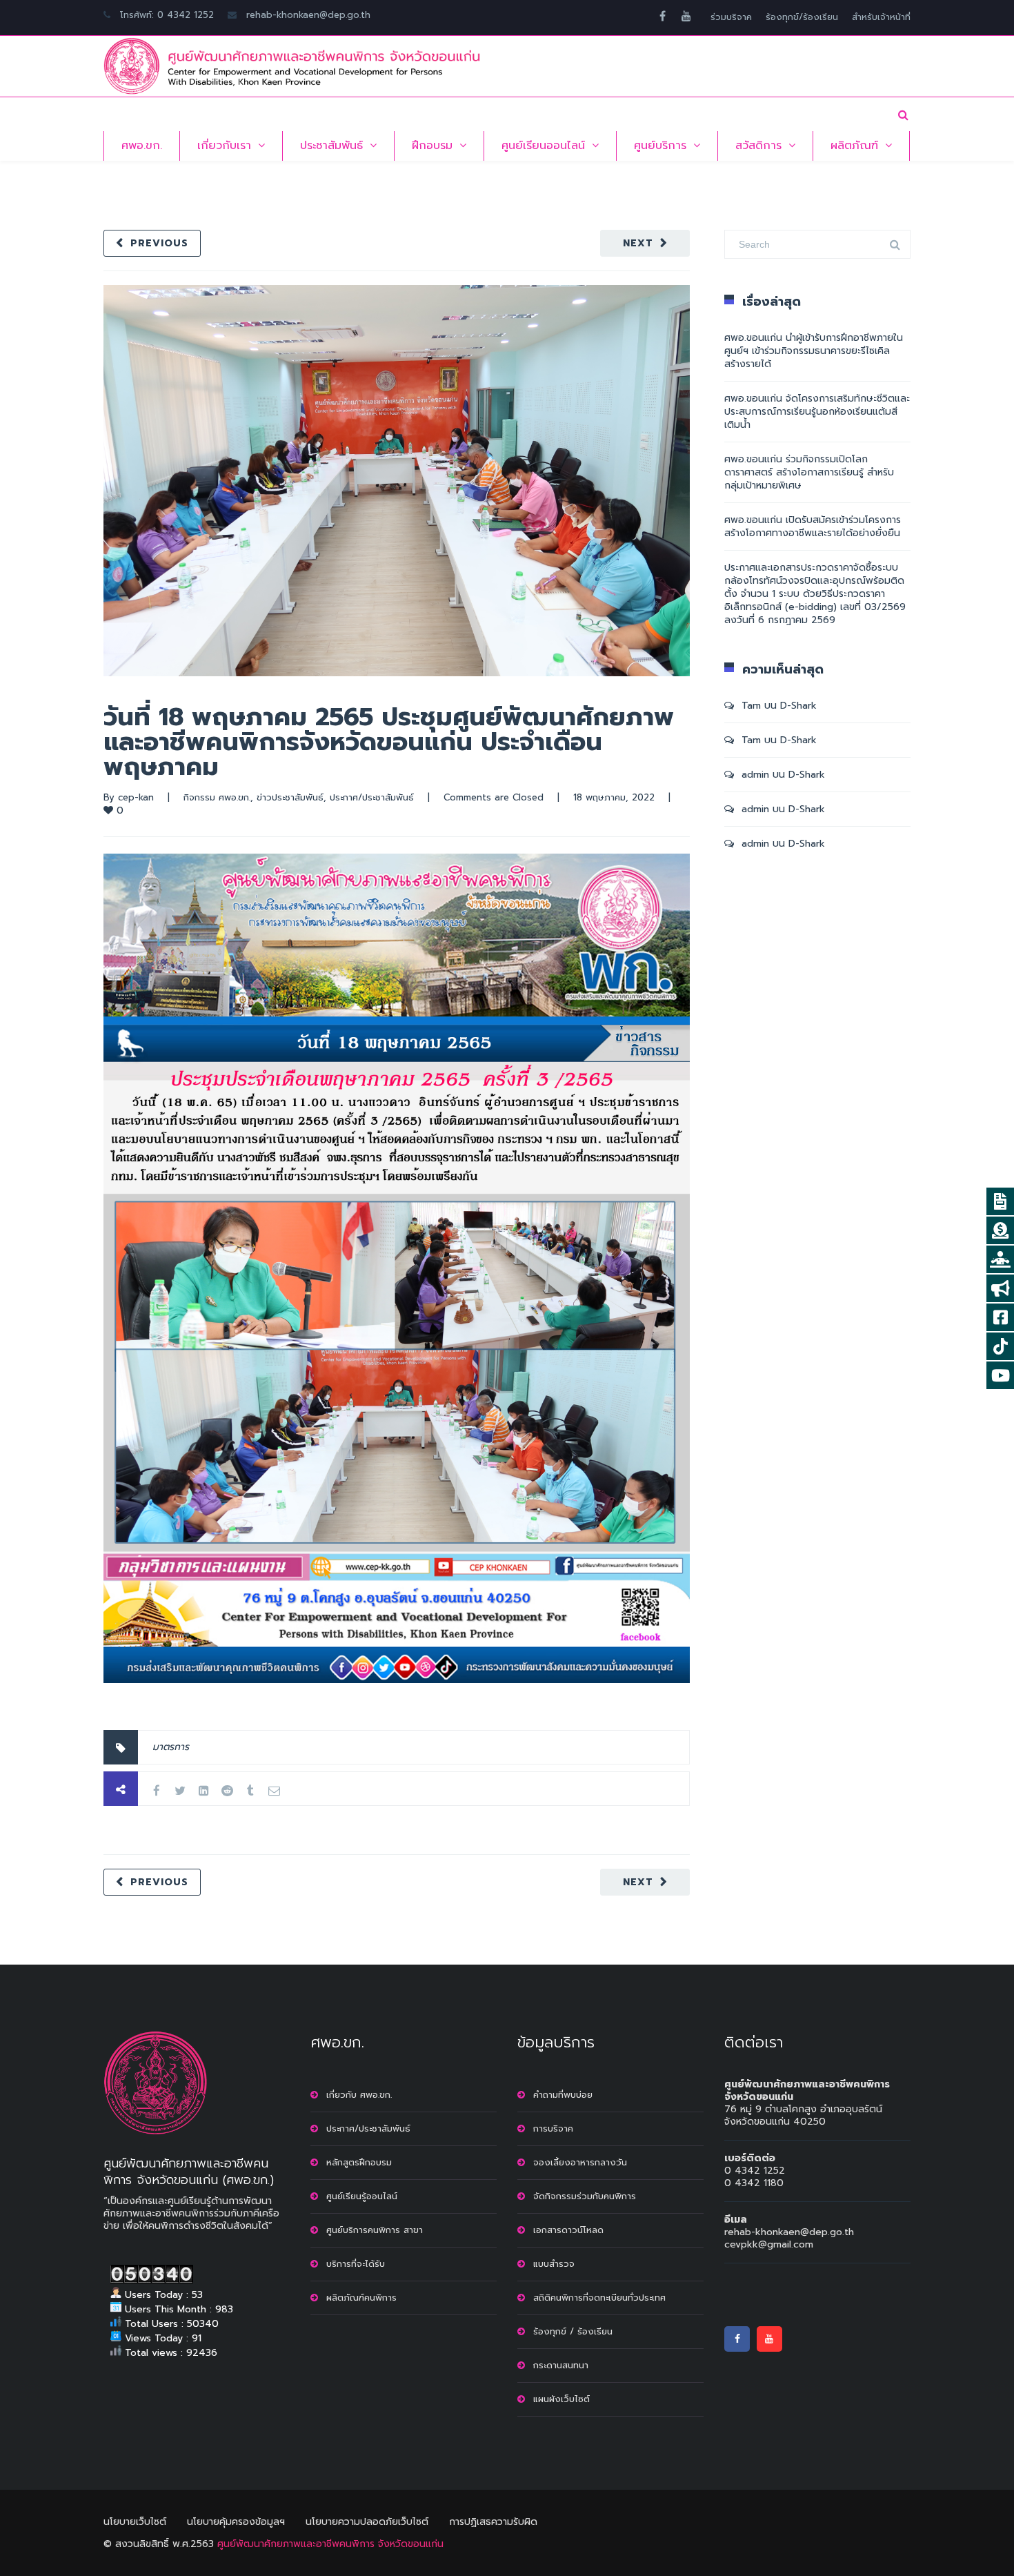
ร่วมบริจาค (731, 17)
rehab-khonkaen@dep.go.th (308, 15)
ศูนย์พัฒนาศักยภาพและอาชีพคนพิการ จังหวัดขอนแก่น (330, 2544)
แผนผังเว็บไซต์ (561, 2399)
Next (638, 243)
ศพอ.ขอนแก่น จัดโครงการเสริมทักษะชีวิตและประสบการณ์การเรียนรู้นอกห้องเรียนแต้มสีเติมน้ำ (817, 412)
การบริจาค (553, 2128)
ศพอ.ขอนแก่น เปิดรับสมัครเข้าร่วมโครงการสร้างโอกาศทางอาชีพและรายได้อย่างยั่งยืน (813, 527)
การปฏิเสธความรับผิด (493, 2522)
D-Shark (798, 706)
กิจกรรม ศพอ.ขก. (217, 797)
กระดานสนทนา (561, 2365)
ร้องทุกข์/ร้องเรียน (802, 17)
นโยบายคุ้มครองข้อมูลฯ (236, 2522)
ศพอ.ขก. (142, 146)
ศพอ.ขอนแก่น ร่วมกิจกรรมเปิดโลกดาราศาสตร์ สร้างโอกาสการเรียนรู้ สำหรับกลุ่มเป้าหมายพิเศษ (809, 472)
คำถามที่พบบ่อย (563, 2095)
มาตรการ (171, 1747)
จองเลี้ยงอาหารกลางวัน (580, 2162)
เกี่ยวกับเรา (224, 146)
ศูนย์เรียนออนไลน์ (543, 146)
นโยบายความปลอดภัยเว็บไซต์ (367, 2522)
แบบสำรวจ (554, 2264)
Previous (159, 243)
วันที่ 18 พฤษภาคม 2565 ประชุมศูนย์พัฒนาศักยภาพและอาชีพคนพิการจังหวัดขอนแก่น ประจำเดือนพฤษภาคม (389, 742)
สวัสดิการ (758, 146)
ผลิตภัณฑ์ (854, 146)
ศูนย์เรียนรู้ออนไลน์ (362, 2196)
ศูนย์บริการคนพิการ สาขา (375, 2230)
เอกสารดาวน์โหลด (568, 2230)
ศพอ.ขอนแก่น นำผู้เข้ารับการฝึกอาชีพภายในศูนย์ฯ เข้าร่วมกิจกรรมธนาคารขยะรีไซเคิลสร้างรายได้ (814, 351)
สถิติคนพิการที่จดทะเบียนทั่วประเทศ (599, 2298)
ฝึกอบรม (432, 146)
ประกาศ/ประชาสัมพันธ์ (372, 797)
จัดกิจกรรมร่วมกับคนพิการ (585, 2196)
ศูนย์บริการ (660, 146)
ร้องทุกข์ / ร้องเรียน (573, 2331)
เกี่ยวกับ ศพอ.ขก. (359, 2095)
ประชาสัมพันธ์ (331, 146)
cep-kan (136, 797)
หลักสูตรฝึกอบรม (359, 2162)
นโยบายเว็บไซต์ (135, 2522)
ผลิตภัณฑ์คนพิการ (361, 2298)
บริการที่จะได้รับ (356, 2264)
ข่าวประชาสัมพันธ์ (290, 797)
